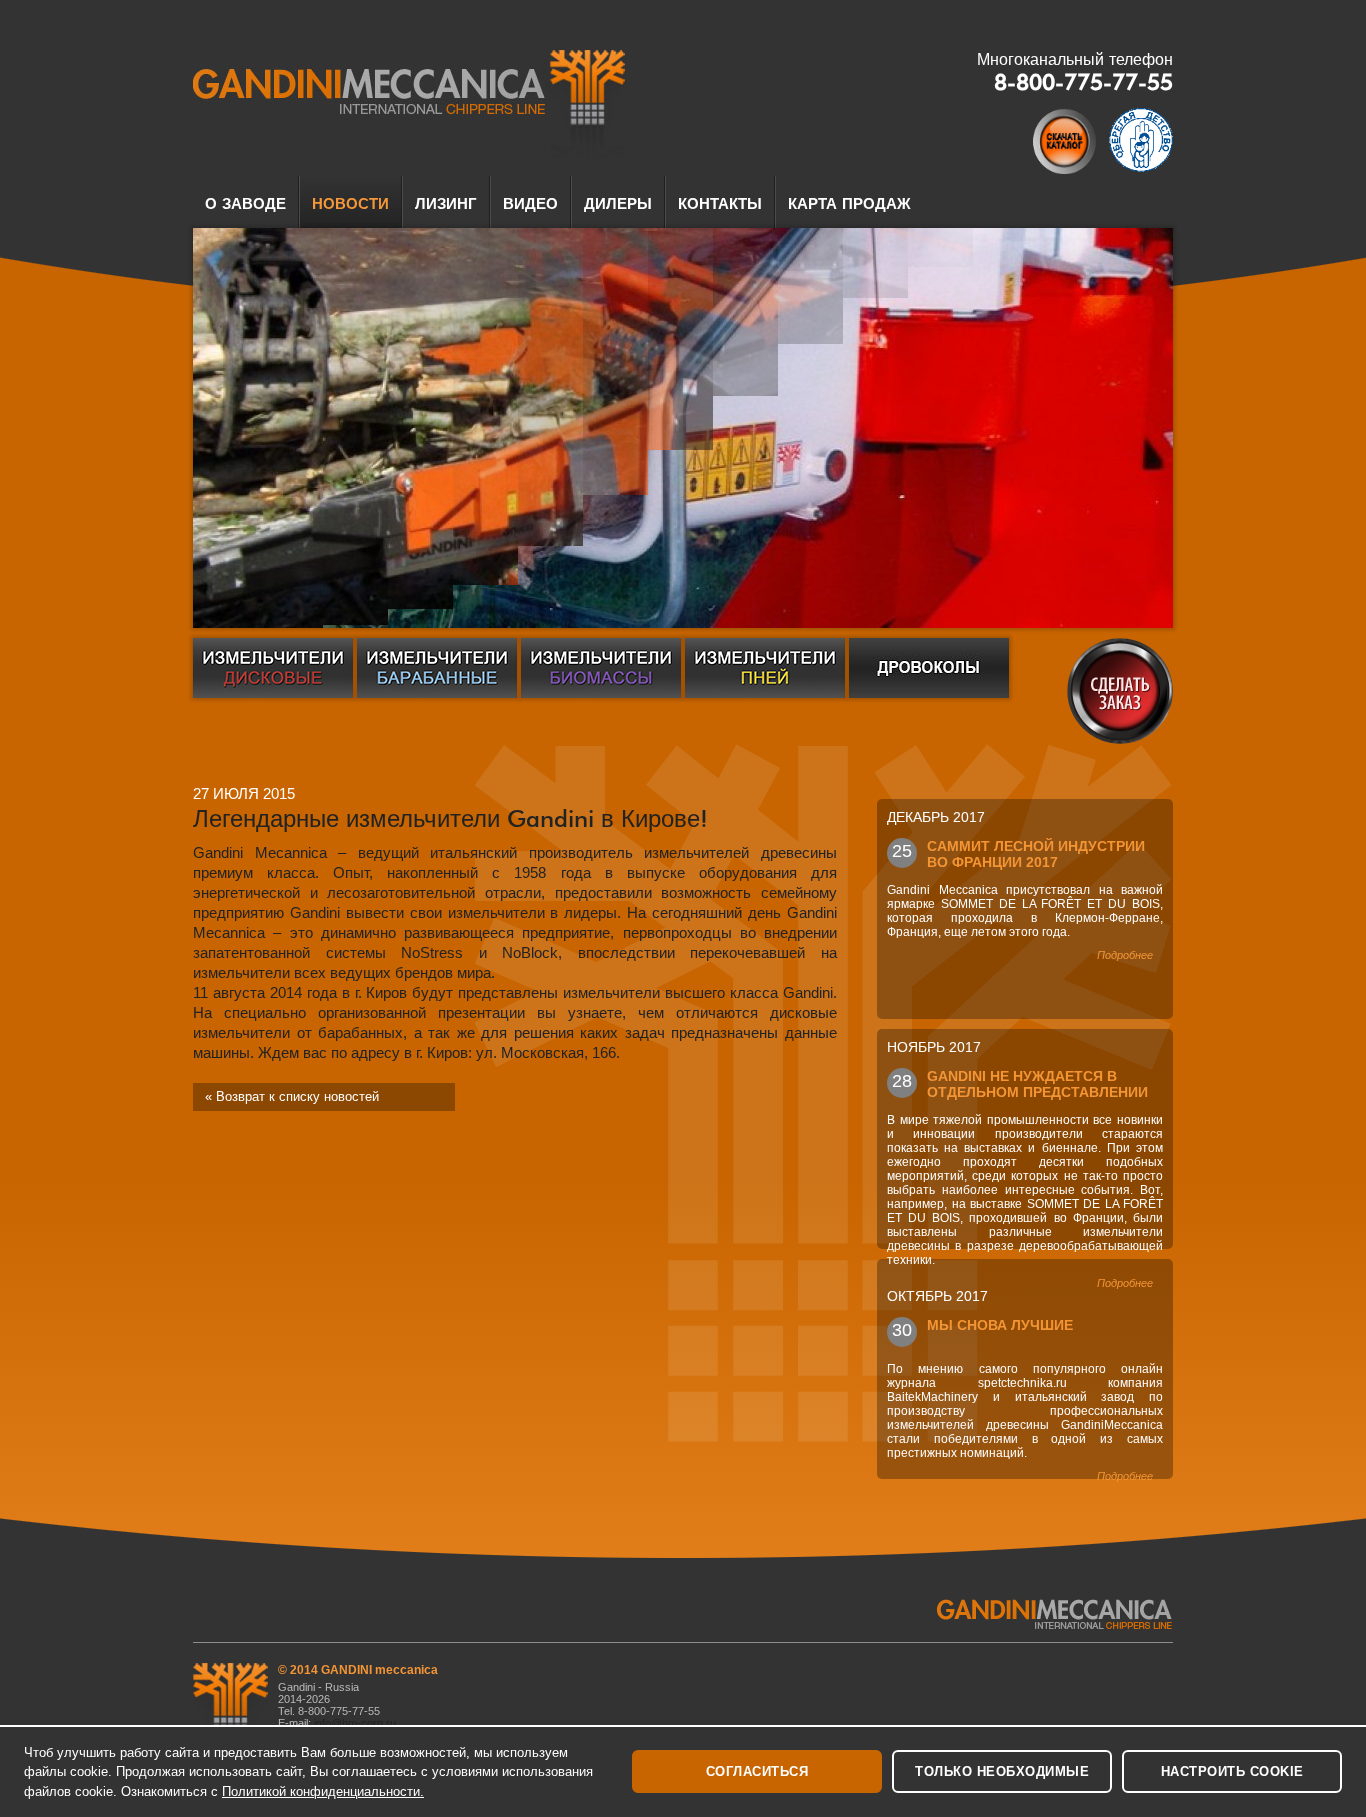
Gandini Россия (409, 104)
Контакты (720, 204)
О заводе (245, 204)
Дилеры (618, 204)
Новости (350, 204)
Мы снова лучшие (1000, 1325)
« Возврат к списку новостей (292, 1096)
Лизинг (446, 204)
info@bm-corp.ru (356, 1723)
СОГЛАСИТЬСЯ (757, 1771)
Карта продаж (849, 204)
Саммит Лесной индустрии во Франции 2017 (1036, 853)
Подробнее (1125, 954)
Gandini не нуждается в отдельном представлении (1037, 1083)
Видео (530, 204)
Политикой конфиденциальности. (323, 1791)
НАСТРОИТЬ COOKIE (1232, 1771)
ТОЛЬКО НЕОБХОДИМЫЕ (1002, 1771)
